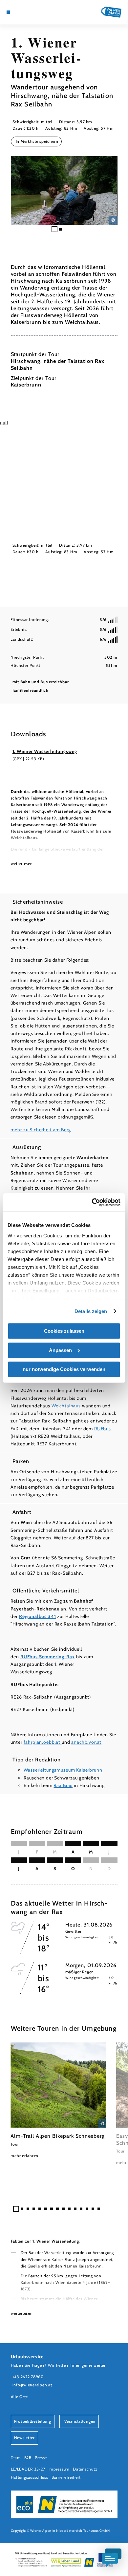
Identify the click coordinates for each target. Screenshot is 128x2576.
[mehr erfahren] (58, 2101)
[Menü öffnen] (8, 12)
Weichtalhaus (66, 1406)
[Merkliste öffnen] (28, 12)
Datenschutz (85, 2469)
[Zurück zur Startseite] (111, 12)
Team (16, 2458)
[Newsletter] (23, 12)
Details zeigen (91, 1311)
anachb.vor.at (86, 1742)
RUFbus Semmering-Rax (48, 1657)
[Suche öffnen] (33, 12)
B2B (28, 2458)
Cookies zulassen (64, 1331)
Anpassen (60, 1350)
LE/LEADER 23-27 (28, 2469)
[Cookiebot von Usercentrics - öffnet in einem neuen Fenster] (92, 1202)
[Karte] (18, 12)
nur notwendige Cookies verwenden (64, 1369)
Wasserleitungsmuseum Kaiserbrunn (63, 1770)
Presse (41, 2458)
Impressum (59, 2469)
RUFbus (103, 1429)
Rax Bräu (63, 1785)
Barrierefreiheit (66, 2477)
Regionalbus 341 (38, 1616)
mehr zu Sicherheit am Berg (41, 1130)
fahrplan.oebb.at (43, 1742)
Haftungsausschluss (30, 2477)
